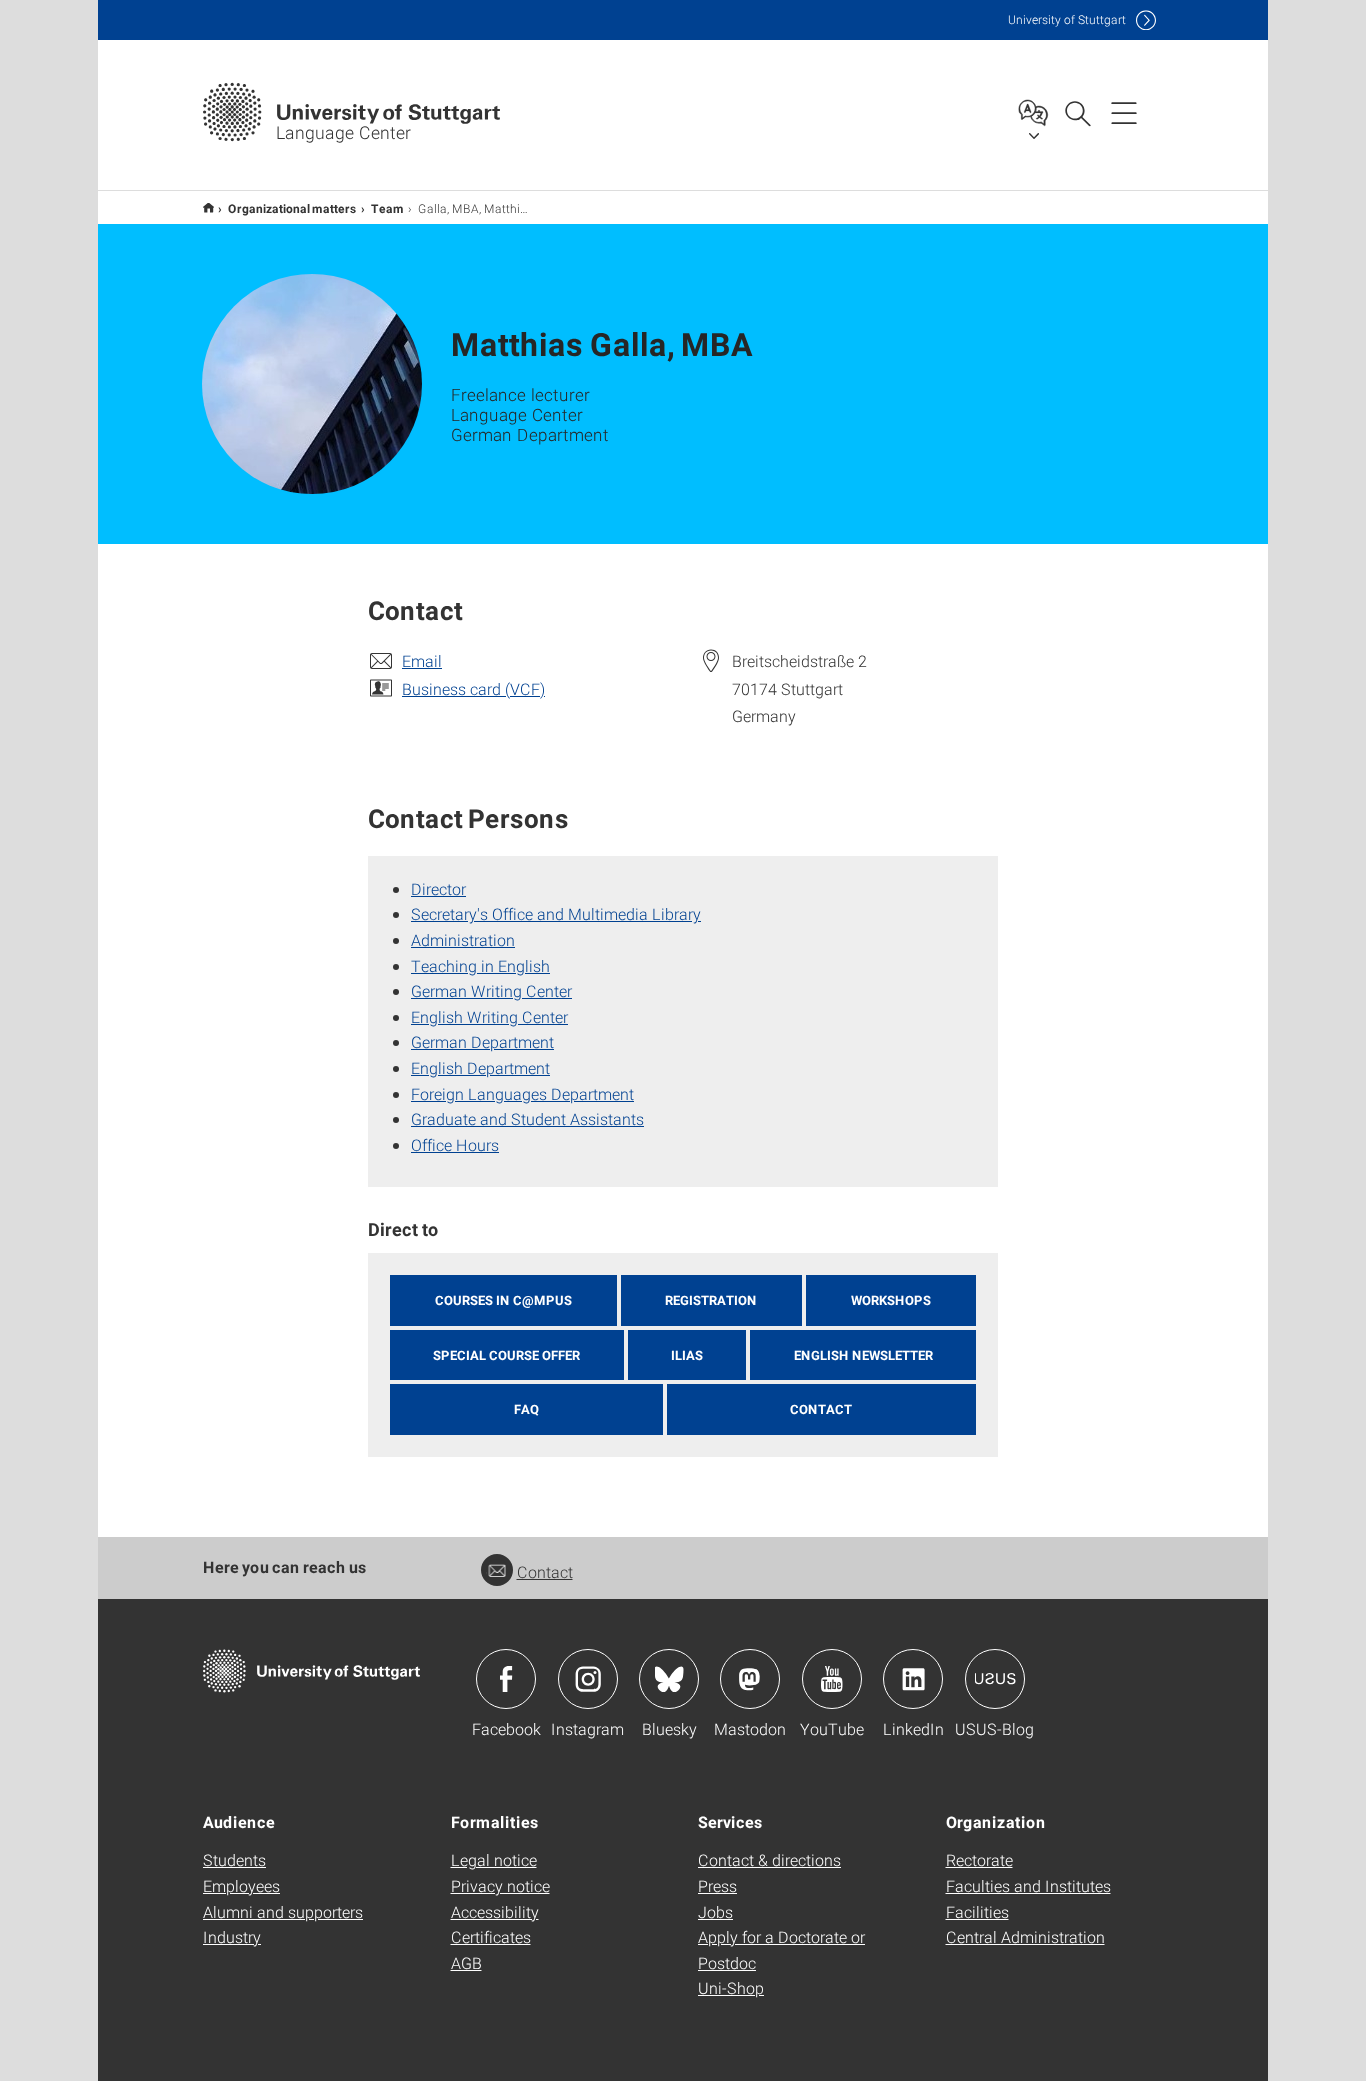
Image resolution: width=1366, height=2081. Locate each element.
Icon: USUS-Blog (995, 1679)
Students (234, 1859)
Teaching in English (480, 965)
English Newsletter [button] (863, 1355)
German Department (482, 1041)
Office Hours (455, 1144)
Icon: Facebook (506, 1679)
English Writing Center (489, 1016)
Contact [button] (821, 1409)
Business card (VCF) (473, 688)
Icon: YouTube (832, 1679)
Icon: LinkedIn (913, 1679)
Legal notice (494, 1859)
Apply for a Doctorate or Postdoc (781, 1949)
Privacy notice (500, 1885)
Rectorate (979, 1859)
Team (387, 208)
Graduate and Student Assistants (527, 1118)
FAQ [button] (526, 1409)
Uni (1067, 19)
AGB (466, 1962)
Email (422, 660)
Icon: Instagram (588, 1679)
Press (717, 1885)
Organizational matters (292, 208)
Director (438, 888)
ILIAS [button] (687, 1355)
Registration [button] (711, 1300)
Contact (545, 1571)
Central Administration (1025, 1936)
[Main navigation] (1124, 112)
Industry (232, 1936)
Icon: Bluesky (669, 1679)
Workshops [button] (891, 1300)
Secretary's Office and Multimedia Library (556, 913)
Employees (241, 1885)
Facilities (977, 1911)
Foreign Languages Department (522, 1093)
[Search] (1077, 112)
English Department (480, 1067)
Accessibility (495, 1911)
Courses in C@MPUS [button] (503, 1300)
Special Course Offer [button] (506, 1355)
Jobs (715, 1911)
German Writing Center (491, 990)
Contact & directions (769, 1859)
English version (208, 207)
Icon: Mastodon (750, 1679)
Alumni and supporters (283, 1911)
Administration (463, 939)
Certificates (491, 1936)
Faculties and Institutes (1028, 1885)
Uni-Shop (731, 1987)
